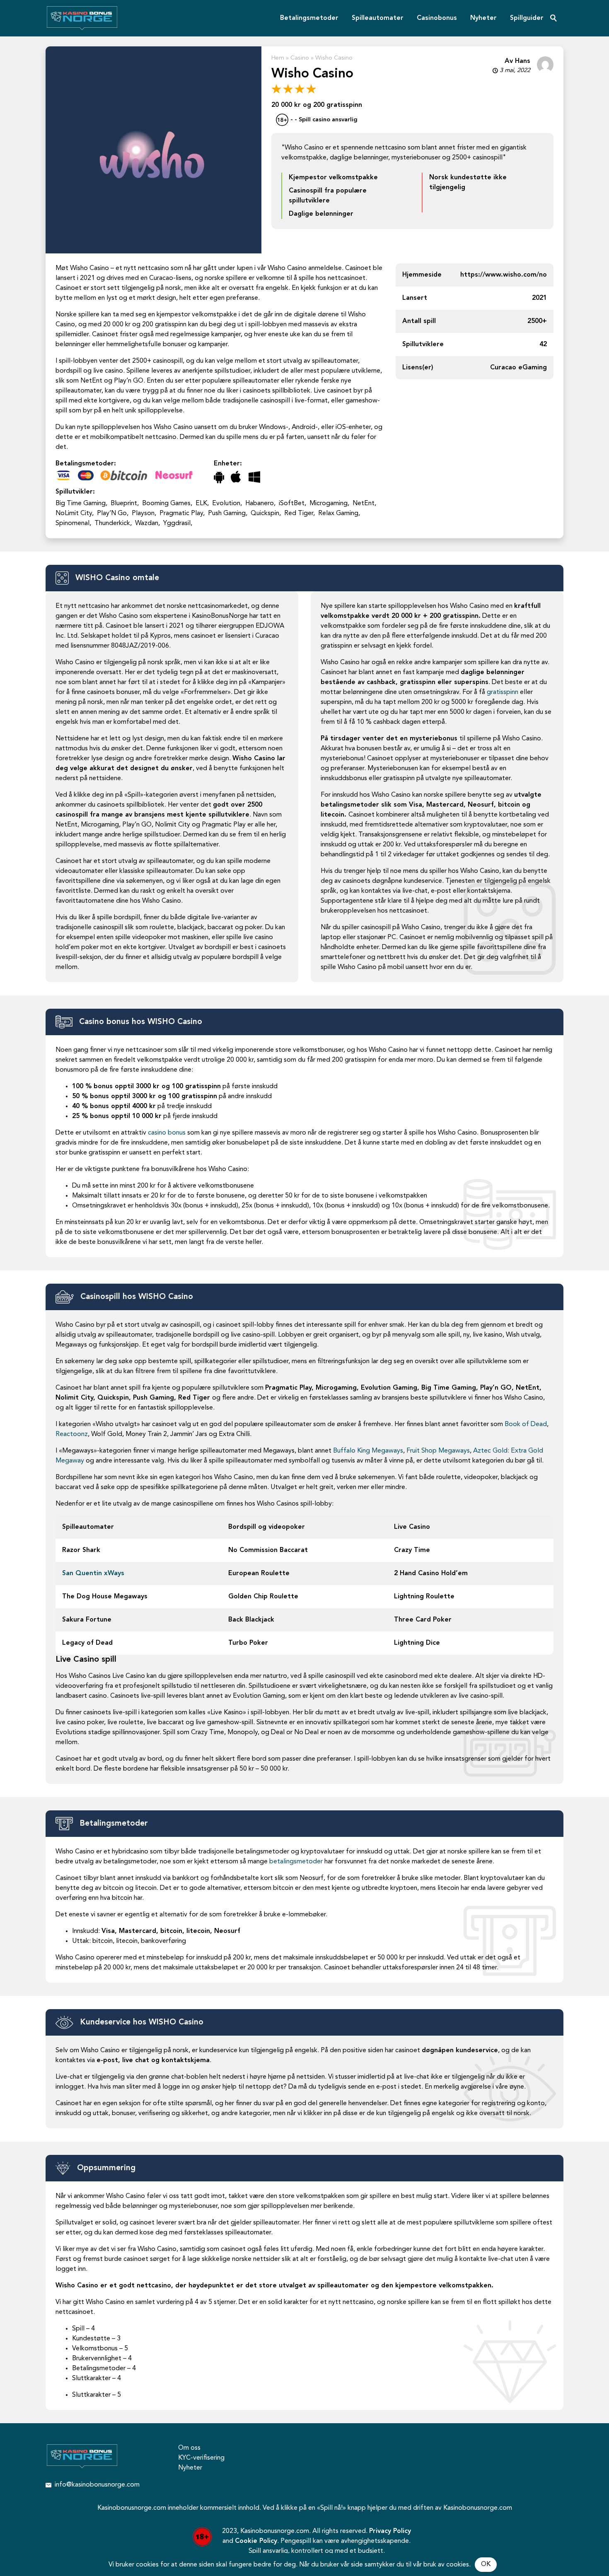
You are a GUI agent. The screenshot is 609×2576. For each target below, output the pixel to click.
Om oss (189, 2448)
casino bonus (167, 1133)
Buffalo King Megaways (368, 1451)
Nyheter (483, 18)
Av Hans (517, 61)
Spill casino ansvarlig (328, 120)
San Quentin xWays (93, 1574)
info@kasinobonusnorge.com (97, 2485)
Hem (278, 58)
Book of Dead (526, 1424)
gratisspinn (503, 692)
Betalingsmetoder (309, 18)
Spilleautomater (378, 18)
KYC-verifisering (201, 2458)
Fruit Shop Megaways (438, 1451)
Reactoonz (72, 1434)
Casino (300, 58)
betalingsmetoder (296, 1862)
